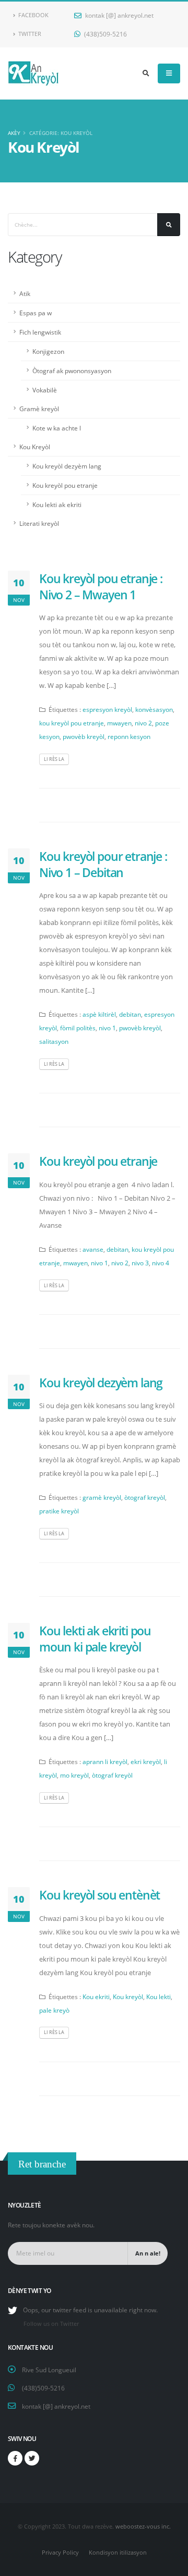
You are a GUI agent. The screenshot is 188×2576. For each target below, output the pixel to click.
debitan (130, 1014)
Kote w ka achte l (57, 428)
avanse (93, 1249)
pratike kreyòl (59, 1511)
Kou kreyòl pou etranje (65, 485)
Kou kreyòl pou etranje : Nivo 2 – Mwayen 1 (101, 586)
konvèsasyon (154, 709)
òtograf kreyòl (145, 1497)
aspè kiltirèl (99, 1014)
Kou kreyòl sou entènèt (99, 1895)
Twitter (29, 34)
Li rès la (54, 759)
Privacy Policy (60, 2553)
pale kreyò (54, 2010)
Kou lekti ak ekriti (57, 504)
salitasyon (54, 1041)
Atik (25, 293)
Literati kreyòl (39, 523)
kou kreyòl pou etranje (72, 723)
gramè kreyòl (102, 1497)
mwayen (119, 723)
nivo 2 (143, 723)
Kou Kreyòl (35, 447)
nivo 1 (107, 1028)
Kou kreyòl (128, 1996)
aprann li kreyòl (105, 1761)
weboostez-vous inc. (143, 2526)
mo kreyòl (74, 1775)
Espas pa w (36, 313)
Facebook (33, 15)
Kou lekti (158, 1996)
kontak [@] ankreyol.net (119, 15)
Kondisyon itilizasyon (118, 2553)
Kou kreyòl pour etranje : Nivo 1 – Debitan (103, 864)
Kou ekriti (96, 1996)
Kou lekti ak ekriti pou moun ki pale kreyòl (95, 1638)
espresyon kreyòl (107, 709)
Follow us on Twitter (51, 2324)
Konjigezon (48, 351)
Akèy (14, 133)
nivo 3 (140, 1263)
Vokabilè (45, 390)
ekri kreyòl (146, 1761)
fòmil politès (78, 1028)
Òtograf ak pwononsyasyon (72, 371)
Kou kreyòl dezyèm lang (67, 466)
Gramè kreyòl (39, 409)
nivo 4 (161, 1263)
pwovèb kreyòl (84, 736)
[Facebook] (15, 2458)
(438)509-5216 (105, 34)
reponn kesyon (129, 736)
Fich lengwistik (40, 332)
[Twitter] (32, 2458)
